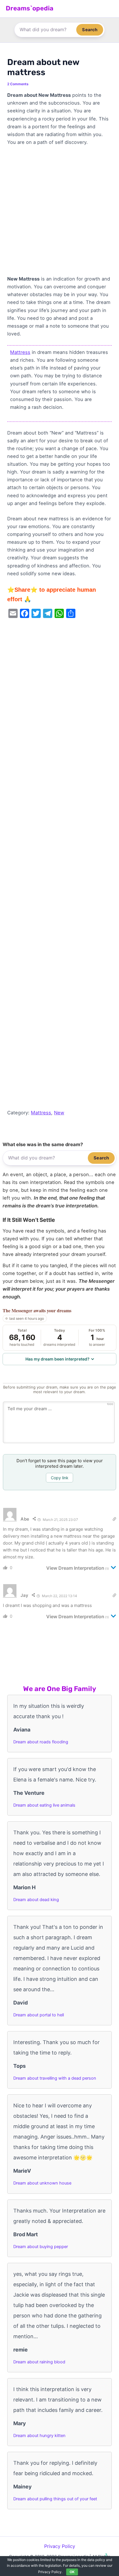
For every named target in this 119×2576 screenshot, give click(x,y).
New (59, 1113)
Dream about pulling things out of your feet (55, 2499)
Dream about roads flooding (41, 1742)
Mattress (20, 352)
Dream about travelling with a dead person (55, 2078)
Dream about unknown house (42, 2183)
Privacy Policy (60, 2546)
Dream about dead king (36, 1900)
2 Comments (18, 84)
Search (90, 30)
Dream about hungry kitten (39, 2436)
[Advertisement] (59, 213)
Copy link (60, 1478)
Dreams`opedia (30, 8)
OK (72, 2572)
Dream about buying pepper (41, 2247)
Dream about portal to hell (39, 2015)
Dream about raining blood (39, 2362)
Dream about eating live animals (44, 1805)
